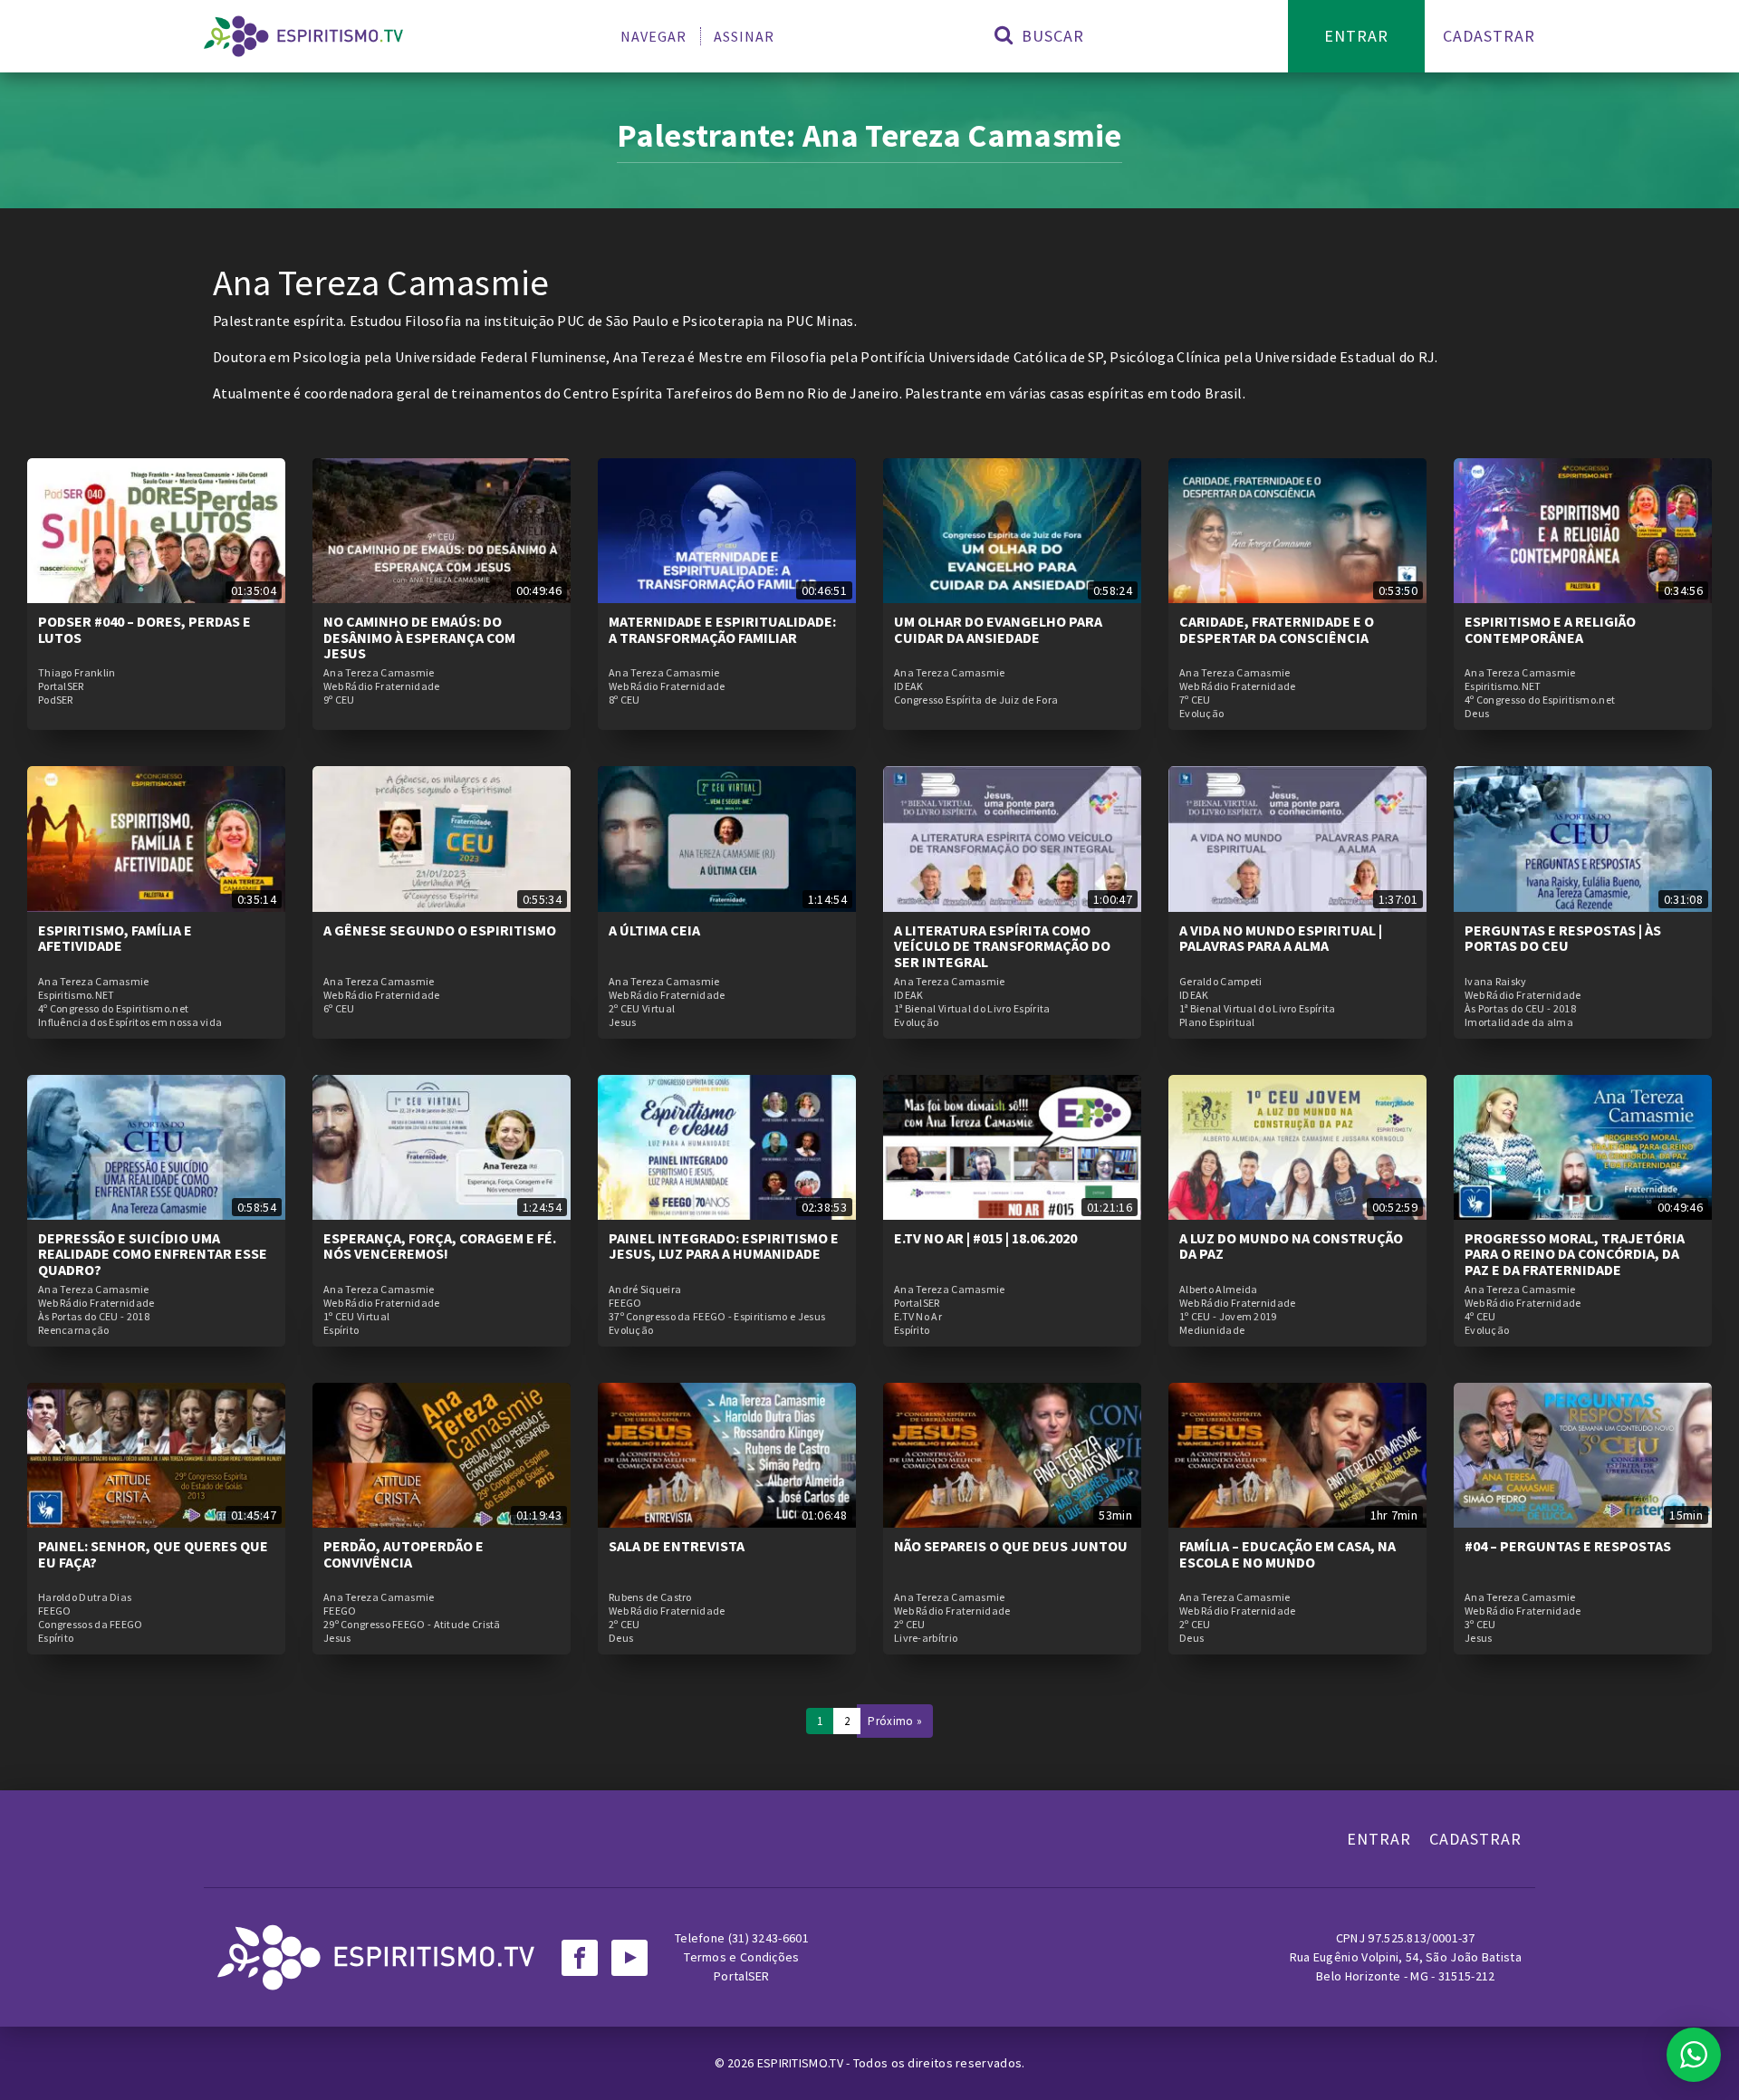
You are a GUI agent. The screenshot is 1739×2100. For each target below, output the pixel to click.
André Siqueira (645, 1290)
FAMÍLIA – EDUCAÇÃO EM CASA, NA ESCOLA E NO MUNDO (1287, 1554)
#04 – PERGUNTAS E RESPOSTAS (1568, 1546)
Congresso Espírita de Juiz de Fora (976, 700)
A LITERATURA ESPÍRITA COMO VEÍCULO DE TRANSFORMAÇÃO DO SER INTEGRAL (1002, 946)
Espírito (341, 1330)
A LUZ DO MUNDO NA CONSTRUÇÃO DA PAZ (1291, 1246)
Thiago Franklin (77, 673)
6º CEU (339, 1009)
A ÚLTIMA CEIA (654, 930)
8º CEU (625, 700)
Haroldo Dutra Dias (85, 1597)
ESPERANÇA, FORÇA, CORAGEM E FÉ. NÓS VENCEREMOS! (440, 1246)
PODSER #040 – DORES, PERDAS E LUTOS (144, 629)
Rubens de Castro (650, 1597)
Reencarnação (74, 1330)
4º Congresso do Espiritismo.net (1540, 700)
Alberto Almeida (1219, 1290)
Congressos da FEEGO (91, 1625)
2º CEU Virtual (642, 1009)
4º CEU (1480, 1317)
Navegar (653, 36)
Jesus (623, 1022)
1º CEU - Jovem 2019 (1228, 1317)
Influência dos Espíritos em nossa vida (130, 1022)
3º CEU (1480, 1625)
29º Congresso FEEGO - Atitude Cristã (412, 1625)
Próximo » (895, 1721)
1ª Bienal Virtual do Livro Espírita (972, 1009)
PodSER (56, 700)
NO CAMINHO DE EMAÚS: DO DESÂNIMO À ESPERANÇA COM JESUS (419, 637)
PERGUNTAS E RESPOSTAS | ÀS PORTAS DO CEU (1563, 938)
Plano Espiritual (1217, 1022)
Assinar (744, 36)
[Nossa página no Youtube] (629, 1958)
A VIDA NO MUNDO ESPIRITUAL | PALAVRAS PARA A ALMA (1281, 938)
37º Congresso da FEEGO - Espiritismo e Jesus (717, 1317)
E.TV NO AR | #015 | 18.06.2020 (985, 1238)
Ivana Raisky (1496, 982)
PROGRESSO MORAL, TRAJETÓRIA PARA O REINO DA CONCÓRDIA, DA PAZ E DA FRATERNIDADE (1575, 1254)
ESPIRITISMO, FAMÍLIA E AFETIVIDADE (115, 938)
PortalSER (61, 686)
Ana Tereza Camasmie (379, 673)
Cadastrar (1489, 36)
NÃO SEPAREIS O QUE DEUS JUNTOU (1011, 1546)
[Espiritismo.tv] (303, 36)
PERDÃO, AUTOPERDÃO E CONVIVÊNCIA (404, 1554)
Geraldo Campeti (1221, 982)
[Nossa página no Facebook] (580, 1958)
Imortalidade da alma (1519, 1022)
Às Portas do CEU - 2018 (1520, 1009)
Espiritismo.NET (1503, 686)
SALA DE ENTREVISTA (677, 1546)
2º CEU (625, 1625)
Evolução (1201, 714)
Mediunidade (1212, 1330)
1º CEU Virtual (356, 1317)
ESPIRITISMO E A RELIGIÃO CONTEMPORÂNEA (1550, 629)
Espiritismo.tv (802, 2063)
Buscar (1051, 36)
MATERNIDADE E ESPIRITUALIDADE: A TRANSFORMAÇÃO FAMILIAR (722, 629)
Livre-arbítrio (926, 1638)
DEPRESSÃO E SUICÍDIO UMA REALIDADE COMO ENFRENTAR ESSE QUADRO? (153, 1254)
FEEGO (625, 1303)
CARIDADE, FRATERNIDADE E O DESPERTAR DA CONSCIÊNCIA (1277, 629)
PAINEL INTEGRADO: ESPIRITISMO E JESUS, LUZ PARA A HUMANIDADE (724, 1246)
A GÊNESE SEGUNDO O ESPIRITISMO (440, 930)
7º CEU (1195, 700)
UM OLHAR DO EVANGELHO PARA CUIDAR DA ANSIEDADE (998, 629)
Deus (1477, 714)
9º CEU (339, 700)
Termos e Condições (741, 1957)
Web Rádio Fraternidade (382, 686)
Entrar (1356, 36)
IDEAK (909, 686)
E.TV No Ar (918, 1317)
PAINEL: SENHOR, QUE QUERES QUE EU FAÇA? (153, 1554)
